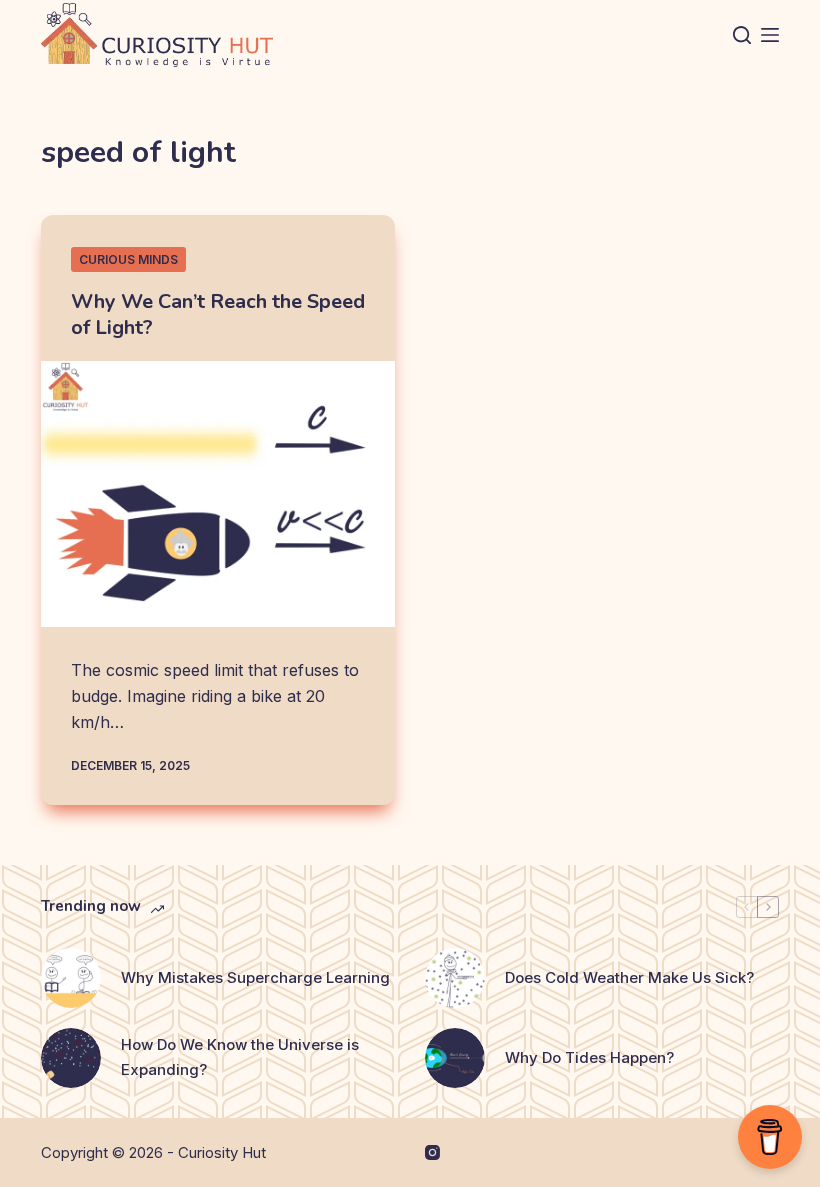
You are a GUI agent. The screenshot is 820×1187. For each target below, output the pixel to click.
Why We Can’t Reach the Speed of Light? (218, 314)
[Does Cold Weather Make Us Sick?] (455, 978)
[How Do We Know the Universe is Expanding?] (71, 1058)
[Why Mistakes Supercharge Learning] (71, 978)
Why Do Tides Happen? (589, 1057)
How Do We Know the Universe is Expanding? (240, 1057)
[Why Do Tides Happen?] (455, 1058)
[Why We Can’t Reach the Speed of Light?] (218, 494)
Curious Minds (128, 259)
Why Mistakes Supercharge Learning (255, 977)
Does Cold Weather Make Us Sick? (629, 977)
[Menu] (770, 35)
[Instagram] (432, 1152)
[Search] (742, 35)
